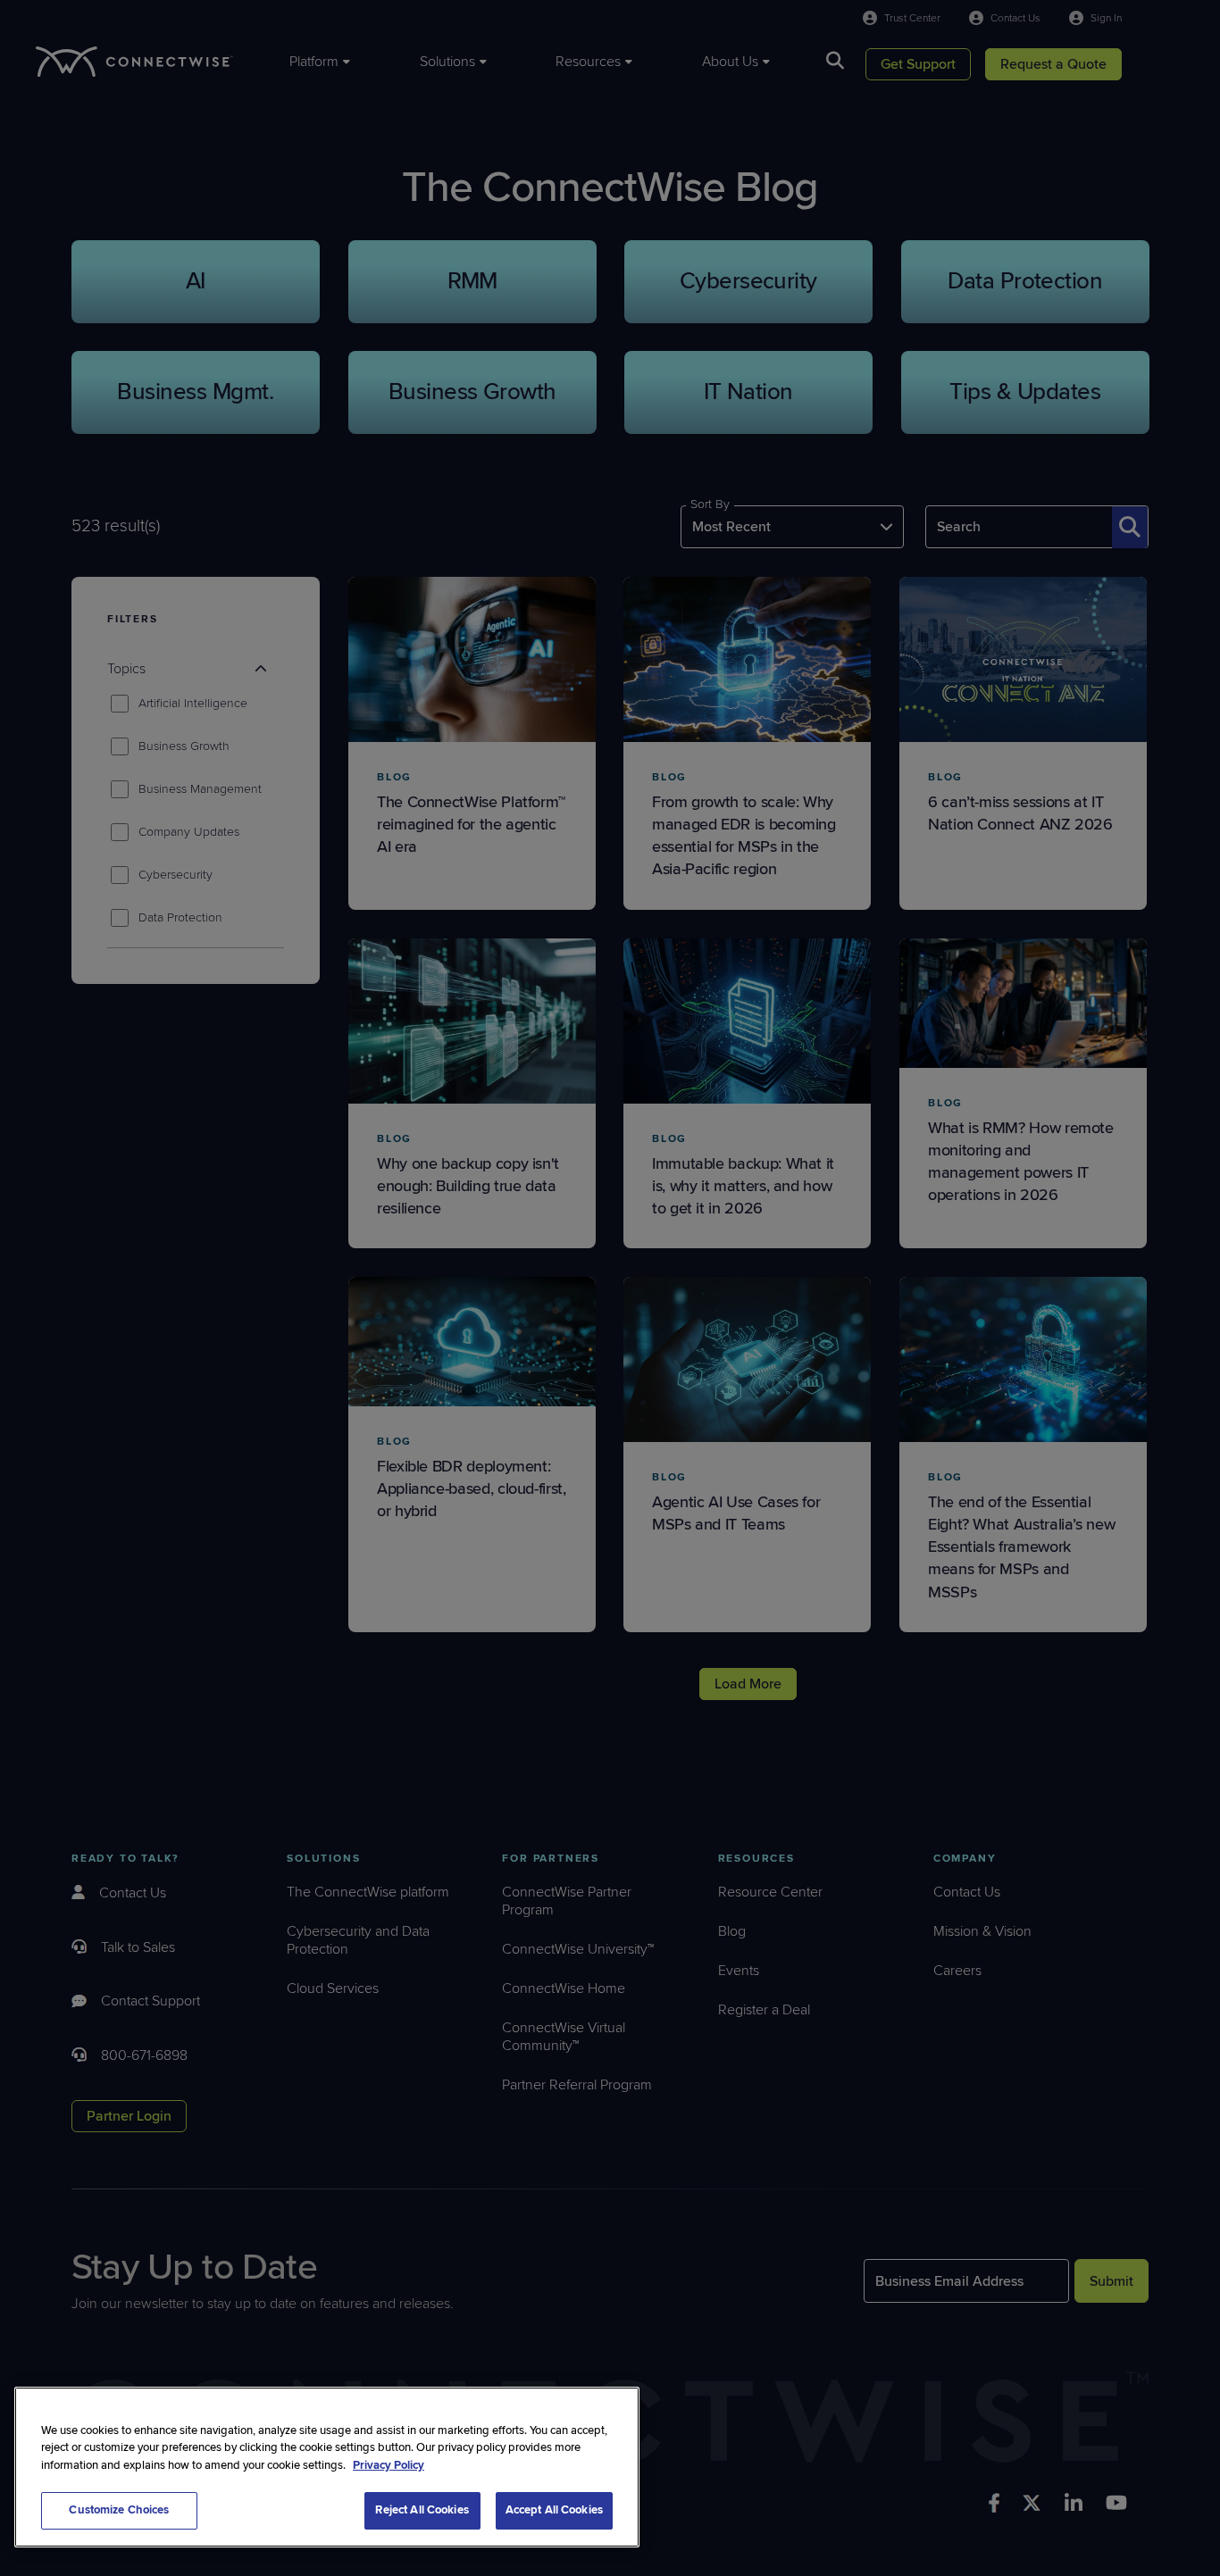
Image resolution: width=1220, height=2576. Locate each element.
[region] (327, 2467)
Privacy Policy (389, 2465)
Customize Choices (119, 2510)
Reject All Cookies (422, 2510)
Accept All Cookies (554, 2510)
